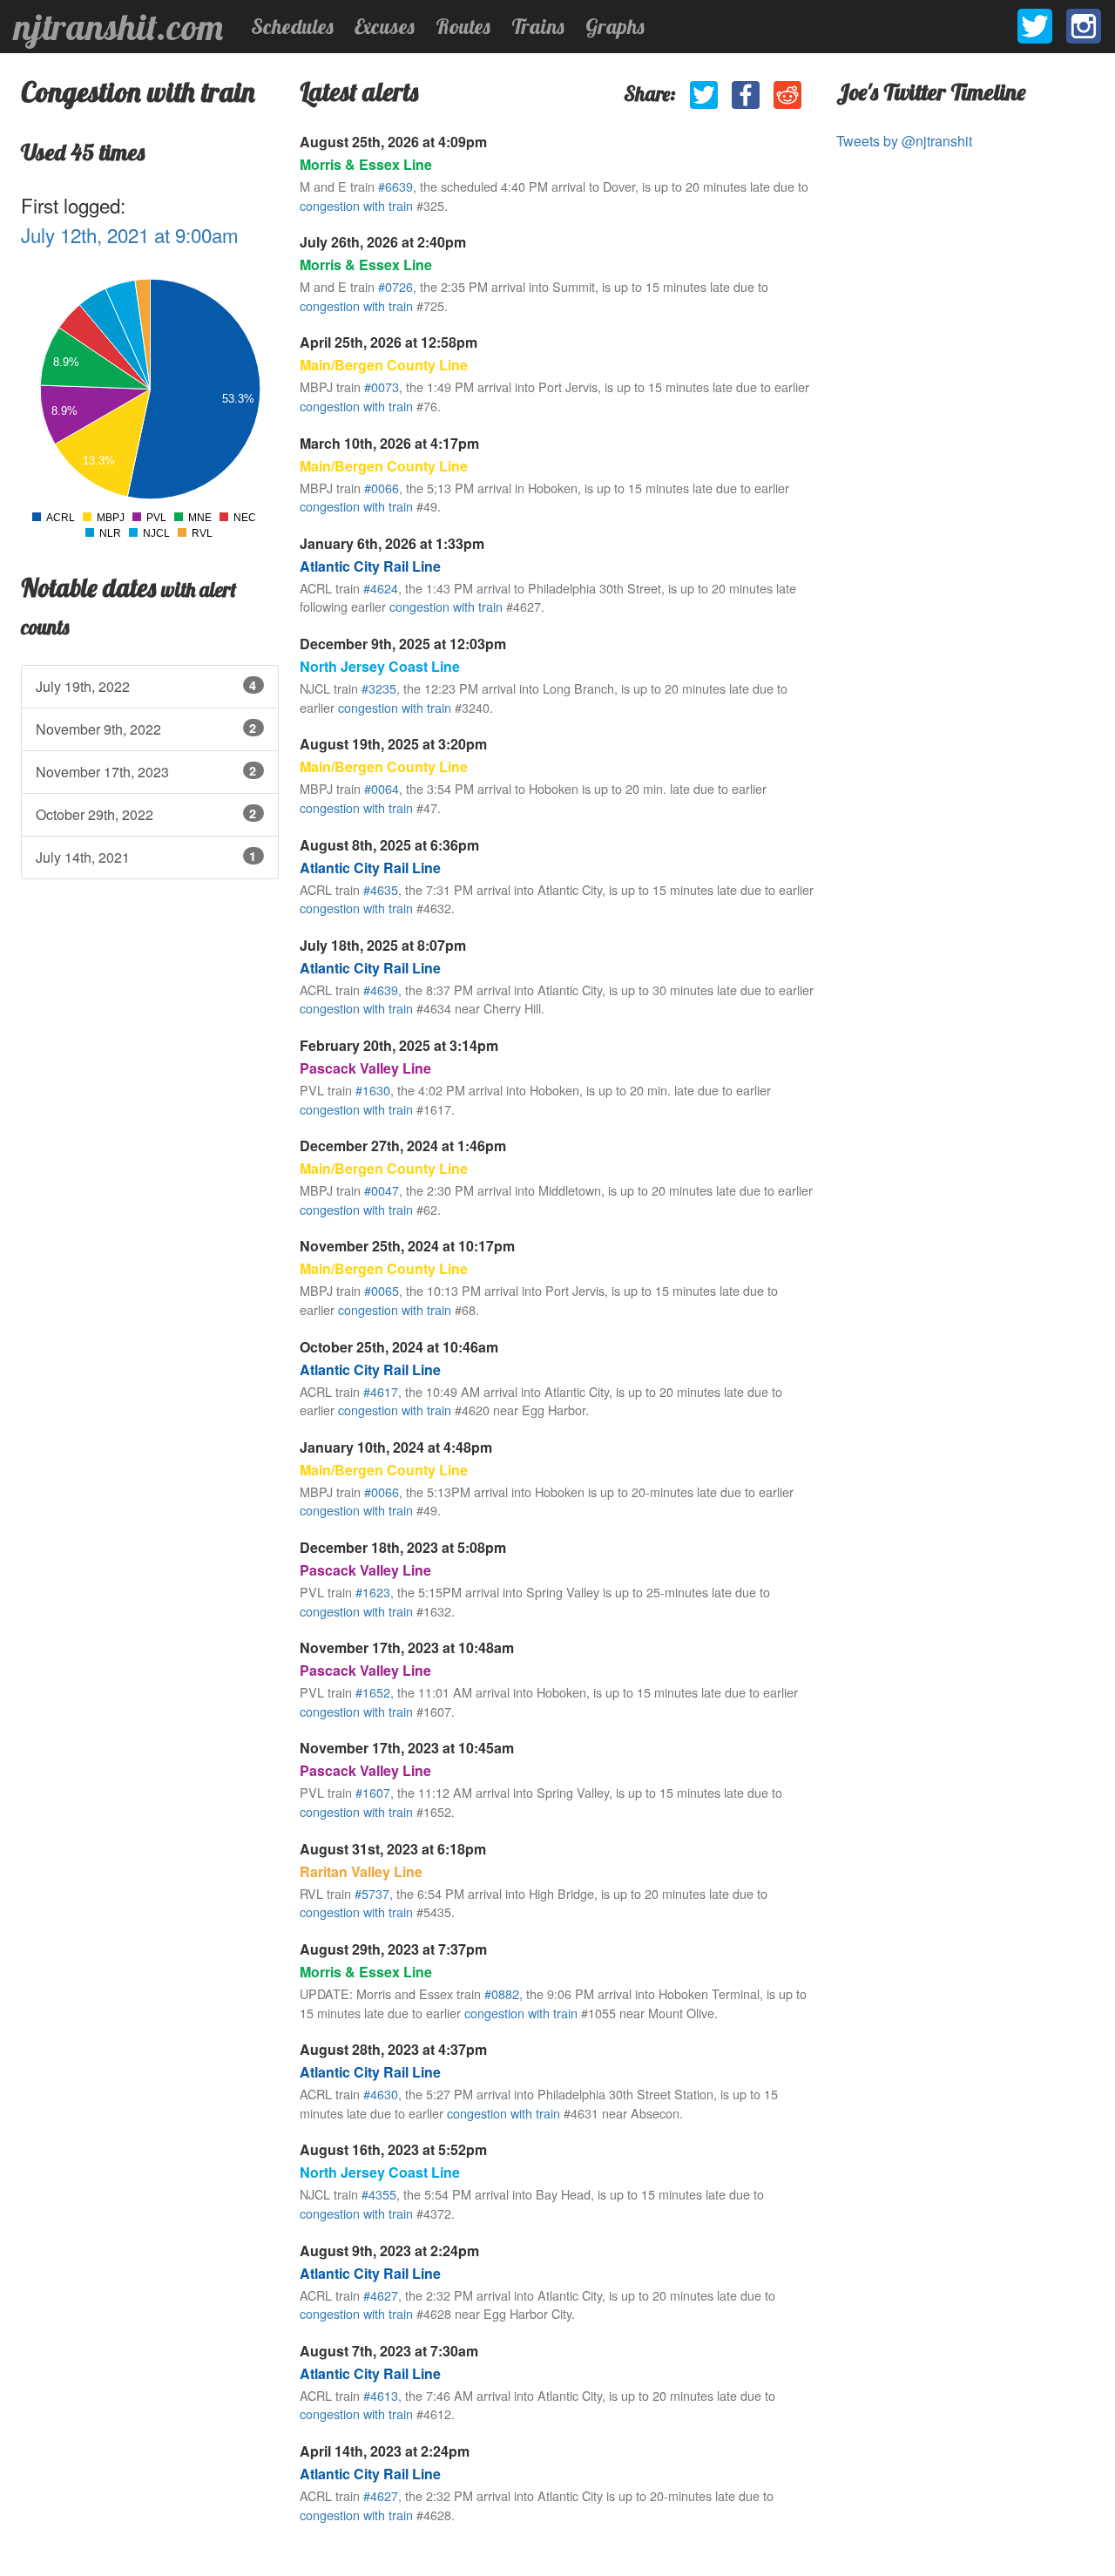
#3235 (379, 688)
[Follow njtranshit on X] (1035, 26)
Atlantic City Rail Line (370, 566)
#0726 (395, 286)
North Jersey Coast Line (380, 666)
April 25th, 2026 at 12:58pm (389, 342)
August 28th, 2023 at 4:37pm (393, 2049)
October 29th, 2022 (146, 814)
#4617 (381, 1391)
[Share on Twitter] (704, 95)
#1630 (373, 1090)
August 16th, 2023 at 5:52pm (393, 2149)
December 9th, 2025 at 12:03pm (403, 644)
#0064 (382, 788)
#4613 (381, 2395)
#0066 (382, 488)
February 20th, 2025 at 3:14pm (399, 1045)
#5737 (372, 1893)
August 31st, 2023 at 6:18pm (393, 1849)
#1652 (373, 1692)
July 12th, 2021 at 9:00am (130, 234)
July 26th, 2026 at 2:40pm (383, 242)
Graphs (615, 26)
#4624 (381, 588)
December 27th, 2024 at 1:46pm (403, 1146)
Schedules (292, 26)
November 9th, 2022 (146, 729)
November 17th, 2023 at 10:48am (407, 1647)
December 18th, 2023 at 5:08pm (403, 1547)
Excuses (385, 26)
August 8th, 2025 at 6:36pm (389, 845)
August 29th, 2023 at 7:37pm (393, 1949)
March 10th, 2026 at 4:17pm (389, 443)
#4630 (381, 2094)
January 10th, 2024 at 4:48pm (396, 1447)
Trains (538, 26)
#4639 (381, 990)
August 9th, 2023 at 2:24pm (389, 2251)
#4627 (381, 2295)
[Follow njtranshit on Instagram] (1084, 26)
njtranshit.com (118, 27)
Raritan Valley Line (361, 1871)
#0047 (382, 1190)
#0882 (502, 1993)
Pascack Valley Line (365, 1068)
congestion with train (356, 205)
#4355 (379, 2194)
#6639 (395, 186)
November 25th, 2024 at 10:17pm (407, 1246)
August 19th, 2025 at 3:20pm (393, 744)
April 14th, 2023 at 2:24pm (385, 2451)
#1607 (373, 1792)
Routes (463, 26)
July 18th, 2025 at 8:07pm (383, 945)
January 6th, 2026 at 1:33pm (392, 543)
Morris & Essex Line (366, 164)
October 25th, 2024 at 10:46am (399, 1347)
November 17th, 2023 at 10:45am (407, 1748)
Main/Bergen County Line (384, 365)
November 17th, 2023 (146, 772)
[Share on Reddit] (787, 95)
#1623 (373, 1592)
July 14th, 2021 (146, 857)
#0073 (382, 386)
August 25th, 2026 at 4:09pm (393, 142)
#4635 (381, 889)
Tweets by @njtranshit (904, 141)
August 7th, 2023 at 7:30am (389, 2351)
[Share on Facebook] (746, 95)
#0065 (382, 1290)
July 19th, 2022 (146, 686)
